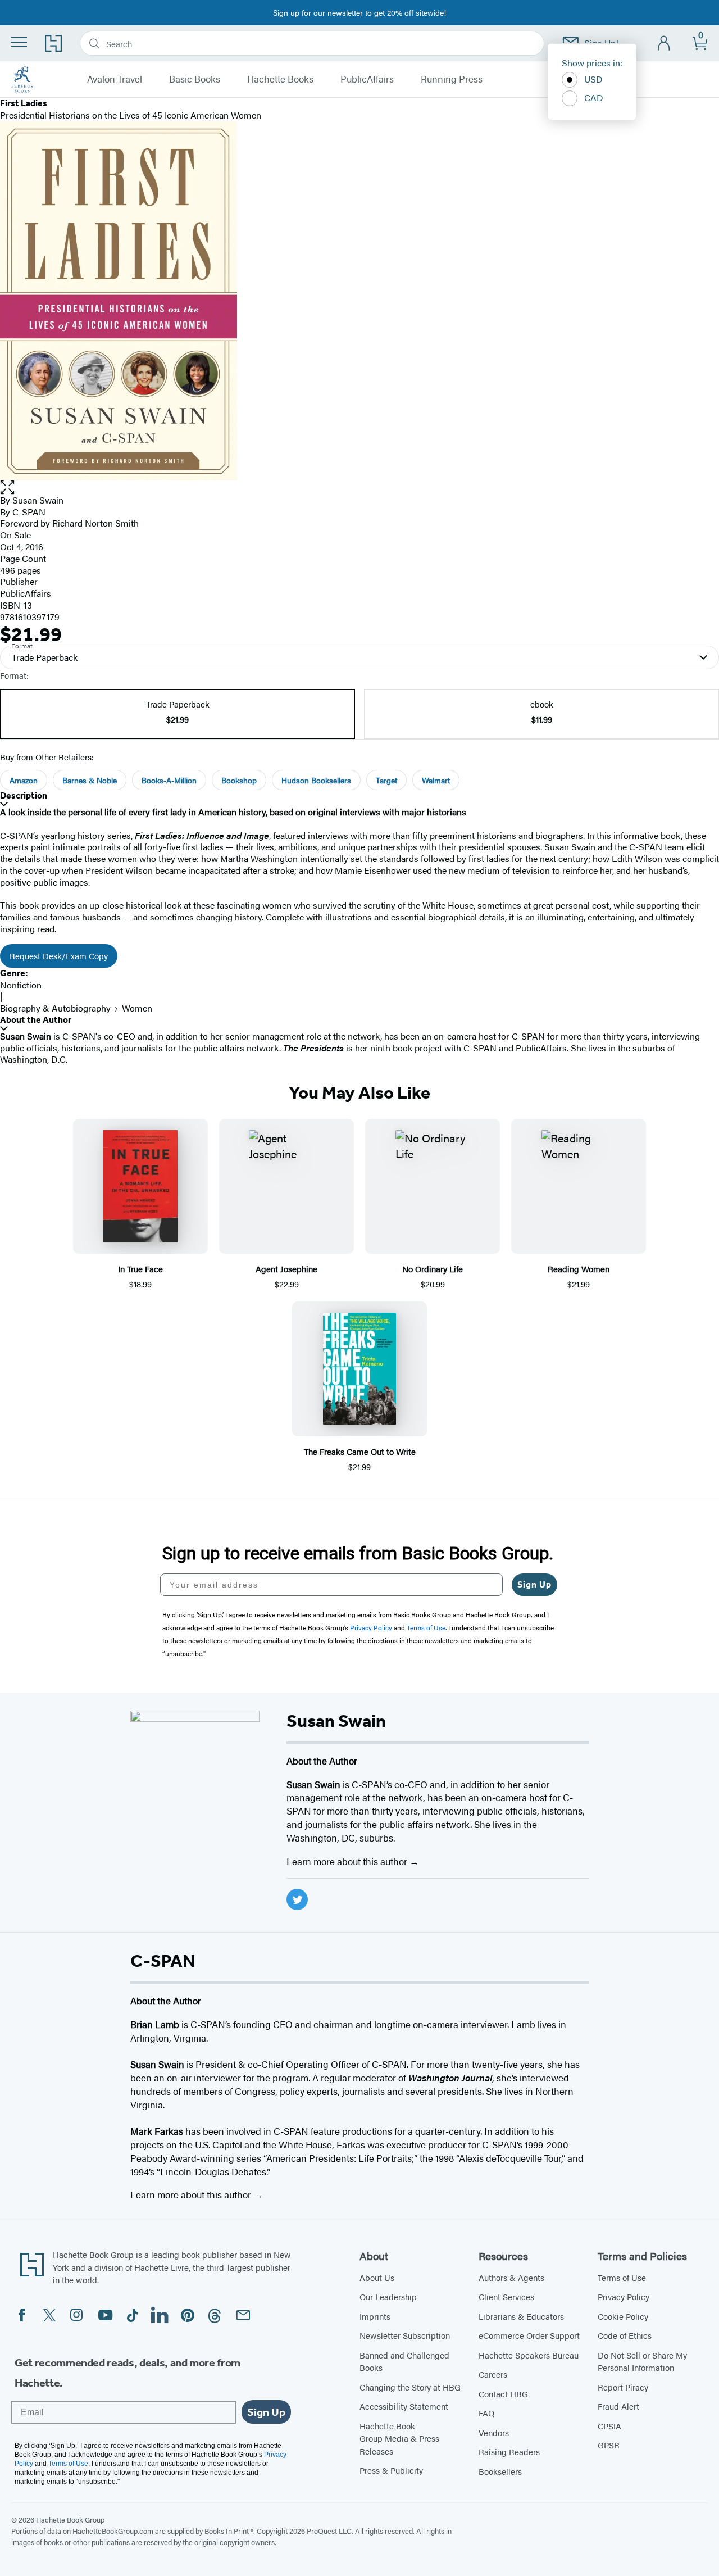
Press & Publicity (391, 2470)
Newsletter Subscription (405, 2335)
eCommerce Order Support (529, 2335)
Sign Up (534, 1584)
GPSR (609, 2445)
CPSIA (609, 2426)
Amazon (24, 780)
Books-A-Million (169, 780)
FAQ (486, 2413)
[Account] (664, 44)
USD (593, 79)
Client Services (506, 2296)
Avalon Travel (115, 79)
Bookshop (239, 780)
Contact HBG (503, 2394)
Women (137, 1008)
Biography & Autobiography (55, 1008)
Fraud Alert (618, 2406)
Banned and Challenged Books (404, 2361)
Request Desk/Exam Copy (59, 956)
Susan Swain (38, 500)
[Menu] (19, 42)
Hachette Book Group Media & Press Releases (399, 2438)
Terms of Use (622, 2277)
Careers (493, 2374)
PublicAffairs (367, 79)
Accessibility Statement (404, 2406)
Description (24, 795)
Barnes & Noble (90, 780)
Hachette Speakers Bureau (529, 2355)
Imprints (375, 2316)
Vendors (494, 2432)
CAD (594, 97)
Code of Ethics (625, 2335)
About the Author (36, 1020)
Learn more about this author (348, 1861)
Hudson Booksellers (316, 780)
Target (386, 780)
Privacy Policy (624, 2296)
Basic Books (195, 79)
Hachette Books (280, 79)
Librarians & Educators (521, 2316)
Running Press (452, 79)
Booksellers (500, 2471)
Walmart (436, 780)
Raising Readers (509, 2452)
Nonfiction (21, 985)
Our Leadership (388, 2296)
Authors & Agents (511, 2277)
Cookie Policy (623, 2316)
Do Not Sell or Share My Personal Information (642, 2361)
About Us (377, 2277)
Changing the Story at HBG (410, 2387)
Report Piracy (623, 2387)
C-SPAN (29, 512)
